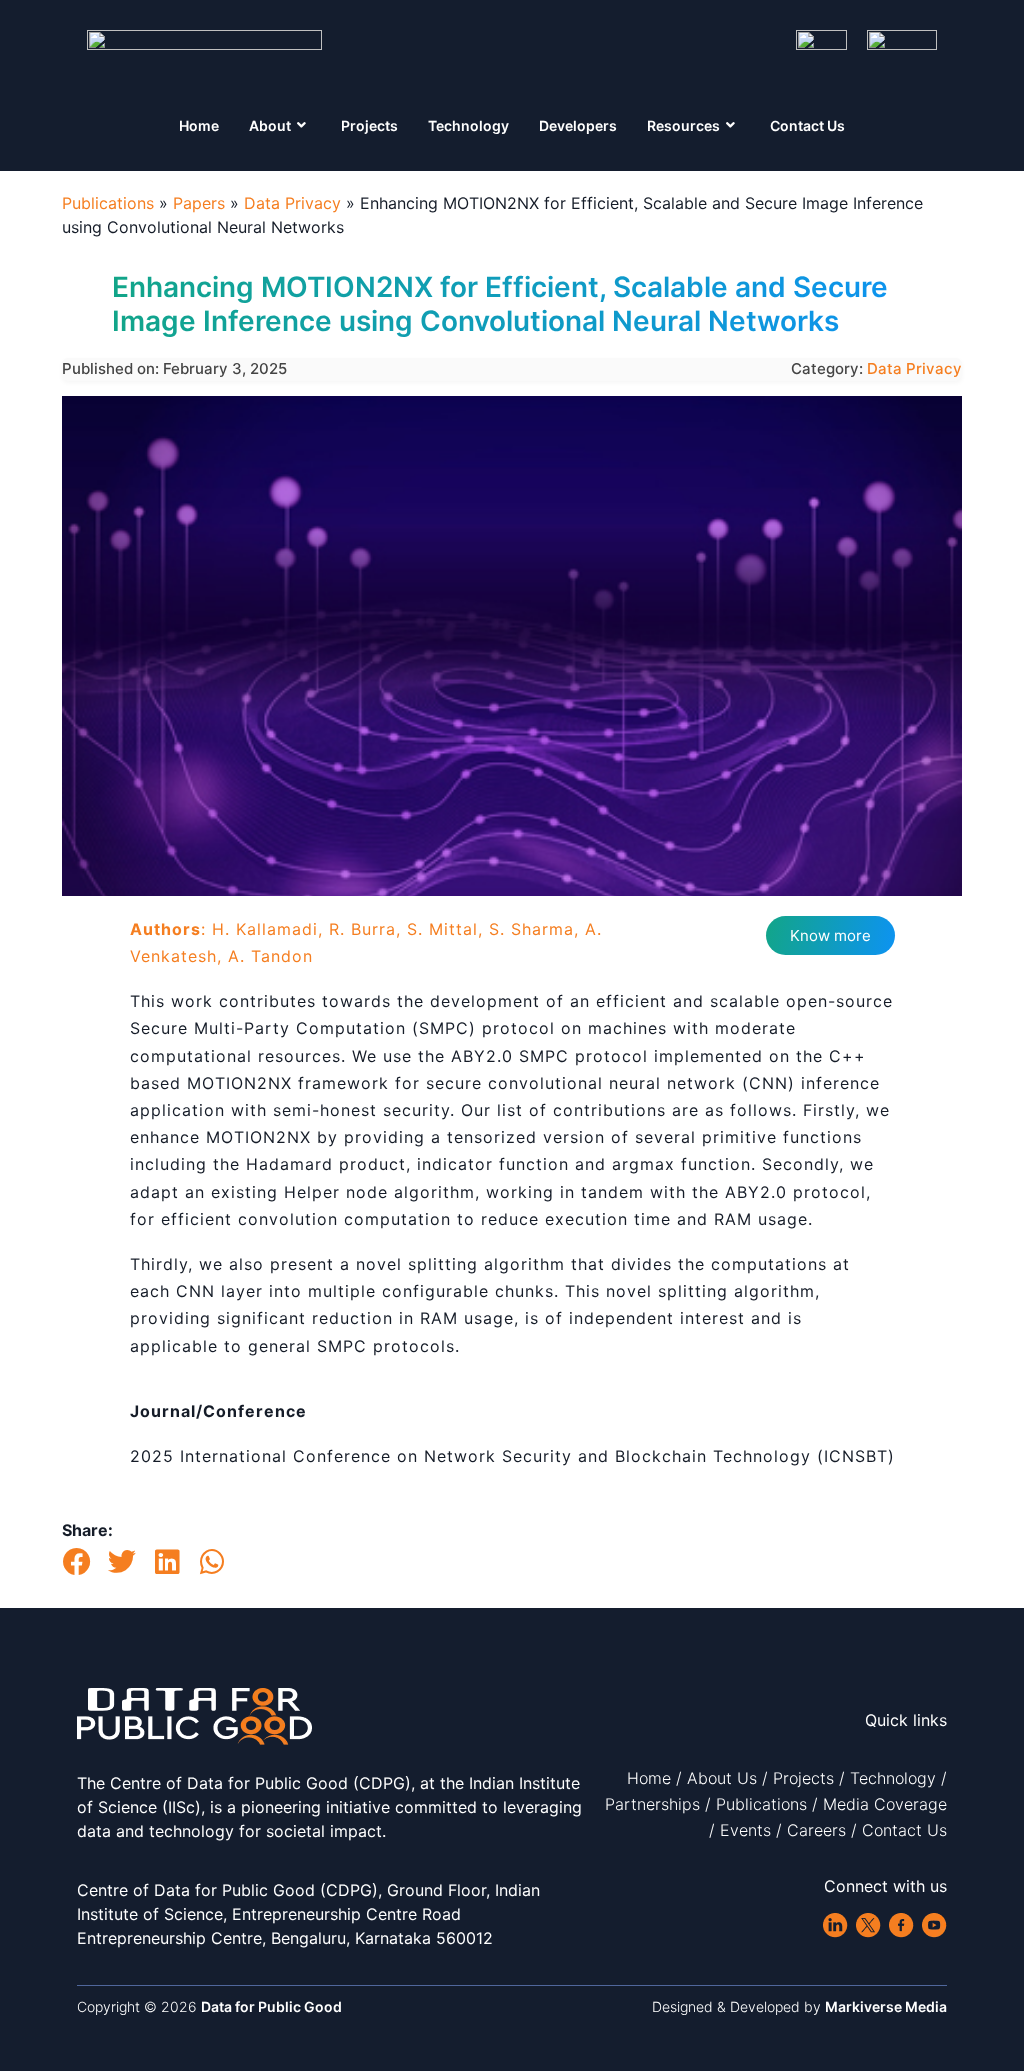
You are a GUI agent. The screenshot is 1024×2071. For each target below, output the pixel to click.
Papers (199, 203)
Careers (816, 1830)
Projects (369, 125)
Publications (108, 203)
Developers (578, 125)
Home (199, 125)
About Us (722, 1778)
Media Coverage (885, 1804)
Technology (468, 125)
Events (745, 1830)
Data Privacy (292, 203)
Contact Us (807, 125)
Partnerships (652, 1804)
